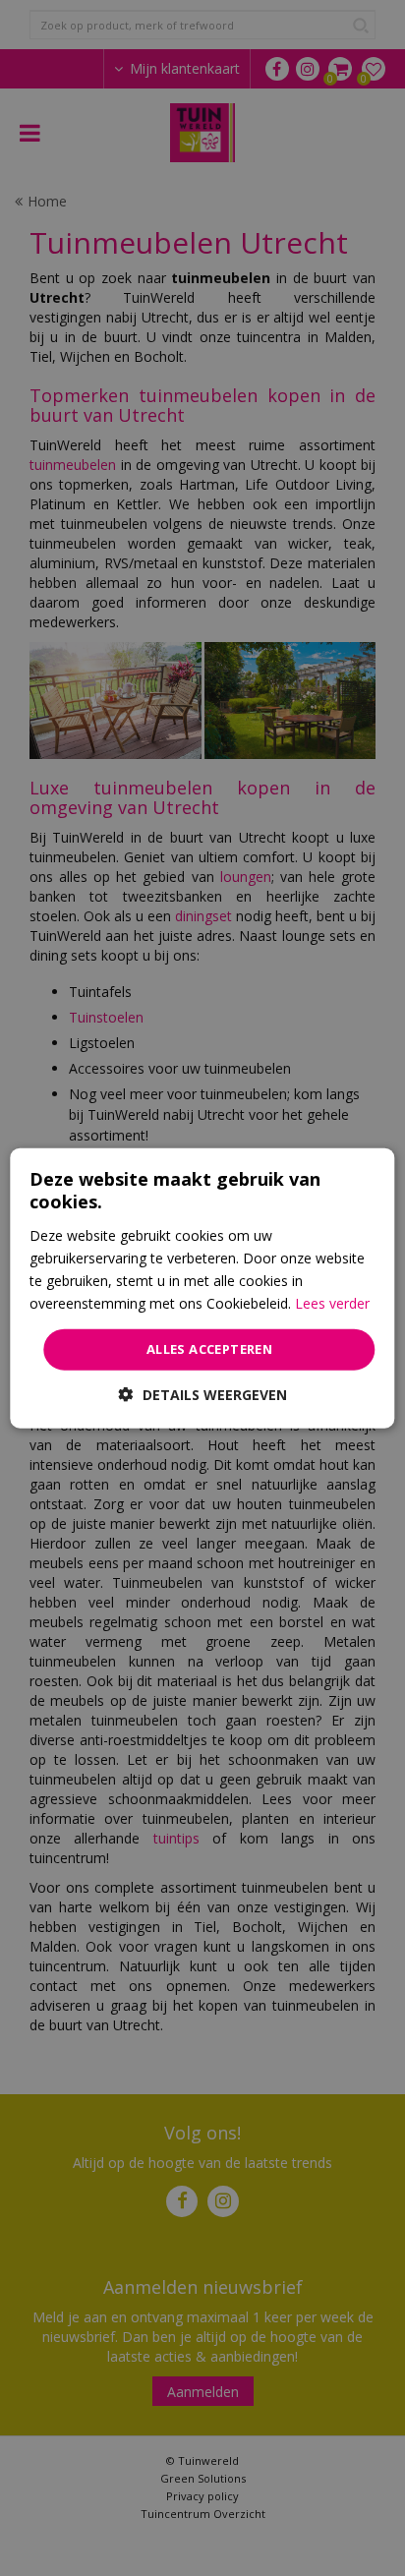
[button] (203, 1394)
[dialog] (202, 1288)
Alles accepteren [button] (209, 1349)
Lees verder (332, 1303)
